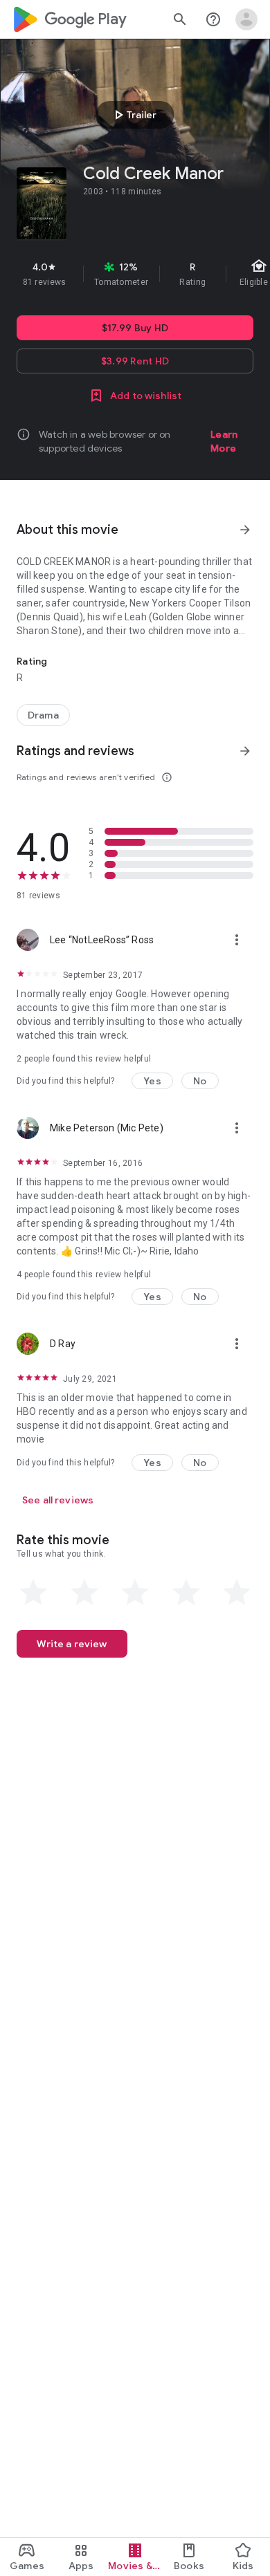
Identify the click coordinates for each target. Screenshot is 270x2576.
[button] (152, 1081)
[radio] (33, 1593)
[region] (135, 274)
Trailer (133, 115)
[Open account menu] (246, 19)
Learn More (224, 441)
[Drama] (43, 715)
